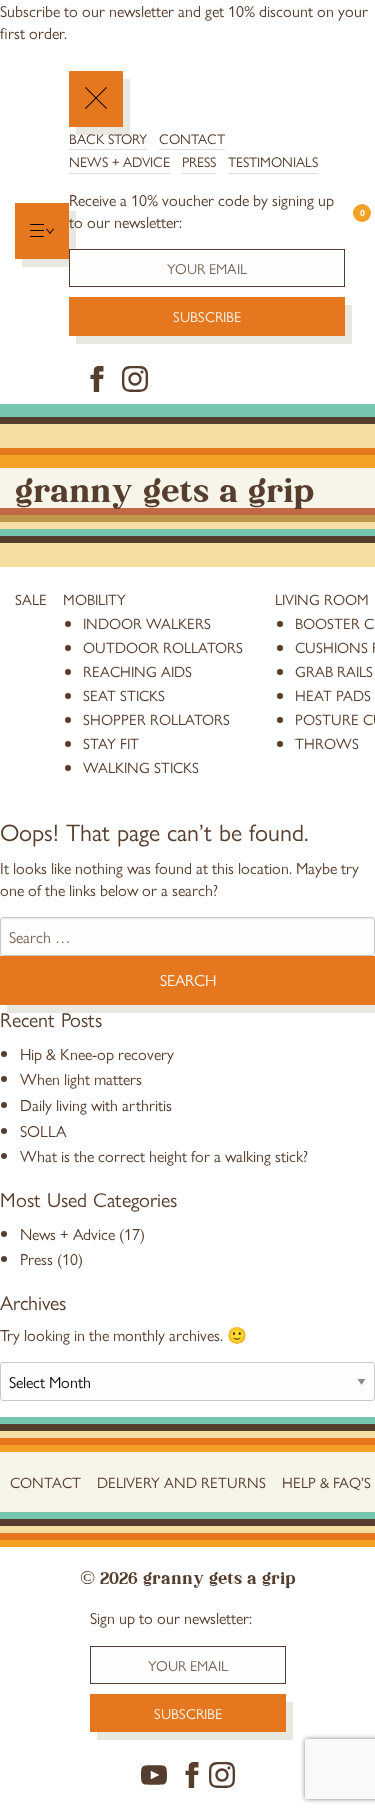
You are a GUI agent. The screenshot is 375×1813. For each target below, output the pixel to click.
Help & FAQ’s (326, 1481)
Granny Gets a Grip (164, 487)
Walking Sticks (141, 766)
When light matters (81, 1078)
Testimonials (273, 161)
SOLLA (43, 1130)
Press (199, 161)
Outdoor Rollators (163, 646)
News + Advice (119, 161)
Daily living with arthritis (96, 1104)
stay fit (111, 742)
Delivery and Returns (181, 1481)
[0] (352, 231)
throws (327, 742)
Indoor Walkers (147, 622)
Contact (192, 138)
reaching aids (137, 670)
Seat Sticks (124, 694)
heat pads (333, 694)
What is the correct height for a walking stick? (164, 1155)
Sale (31, 598)
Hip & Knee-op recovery (97, 1053)
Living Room (322, 598)
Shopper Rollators (156, 718)
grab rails (334, 670)
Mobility (94, 598)
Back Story (108, 138)
